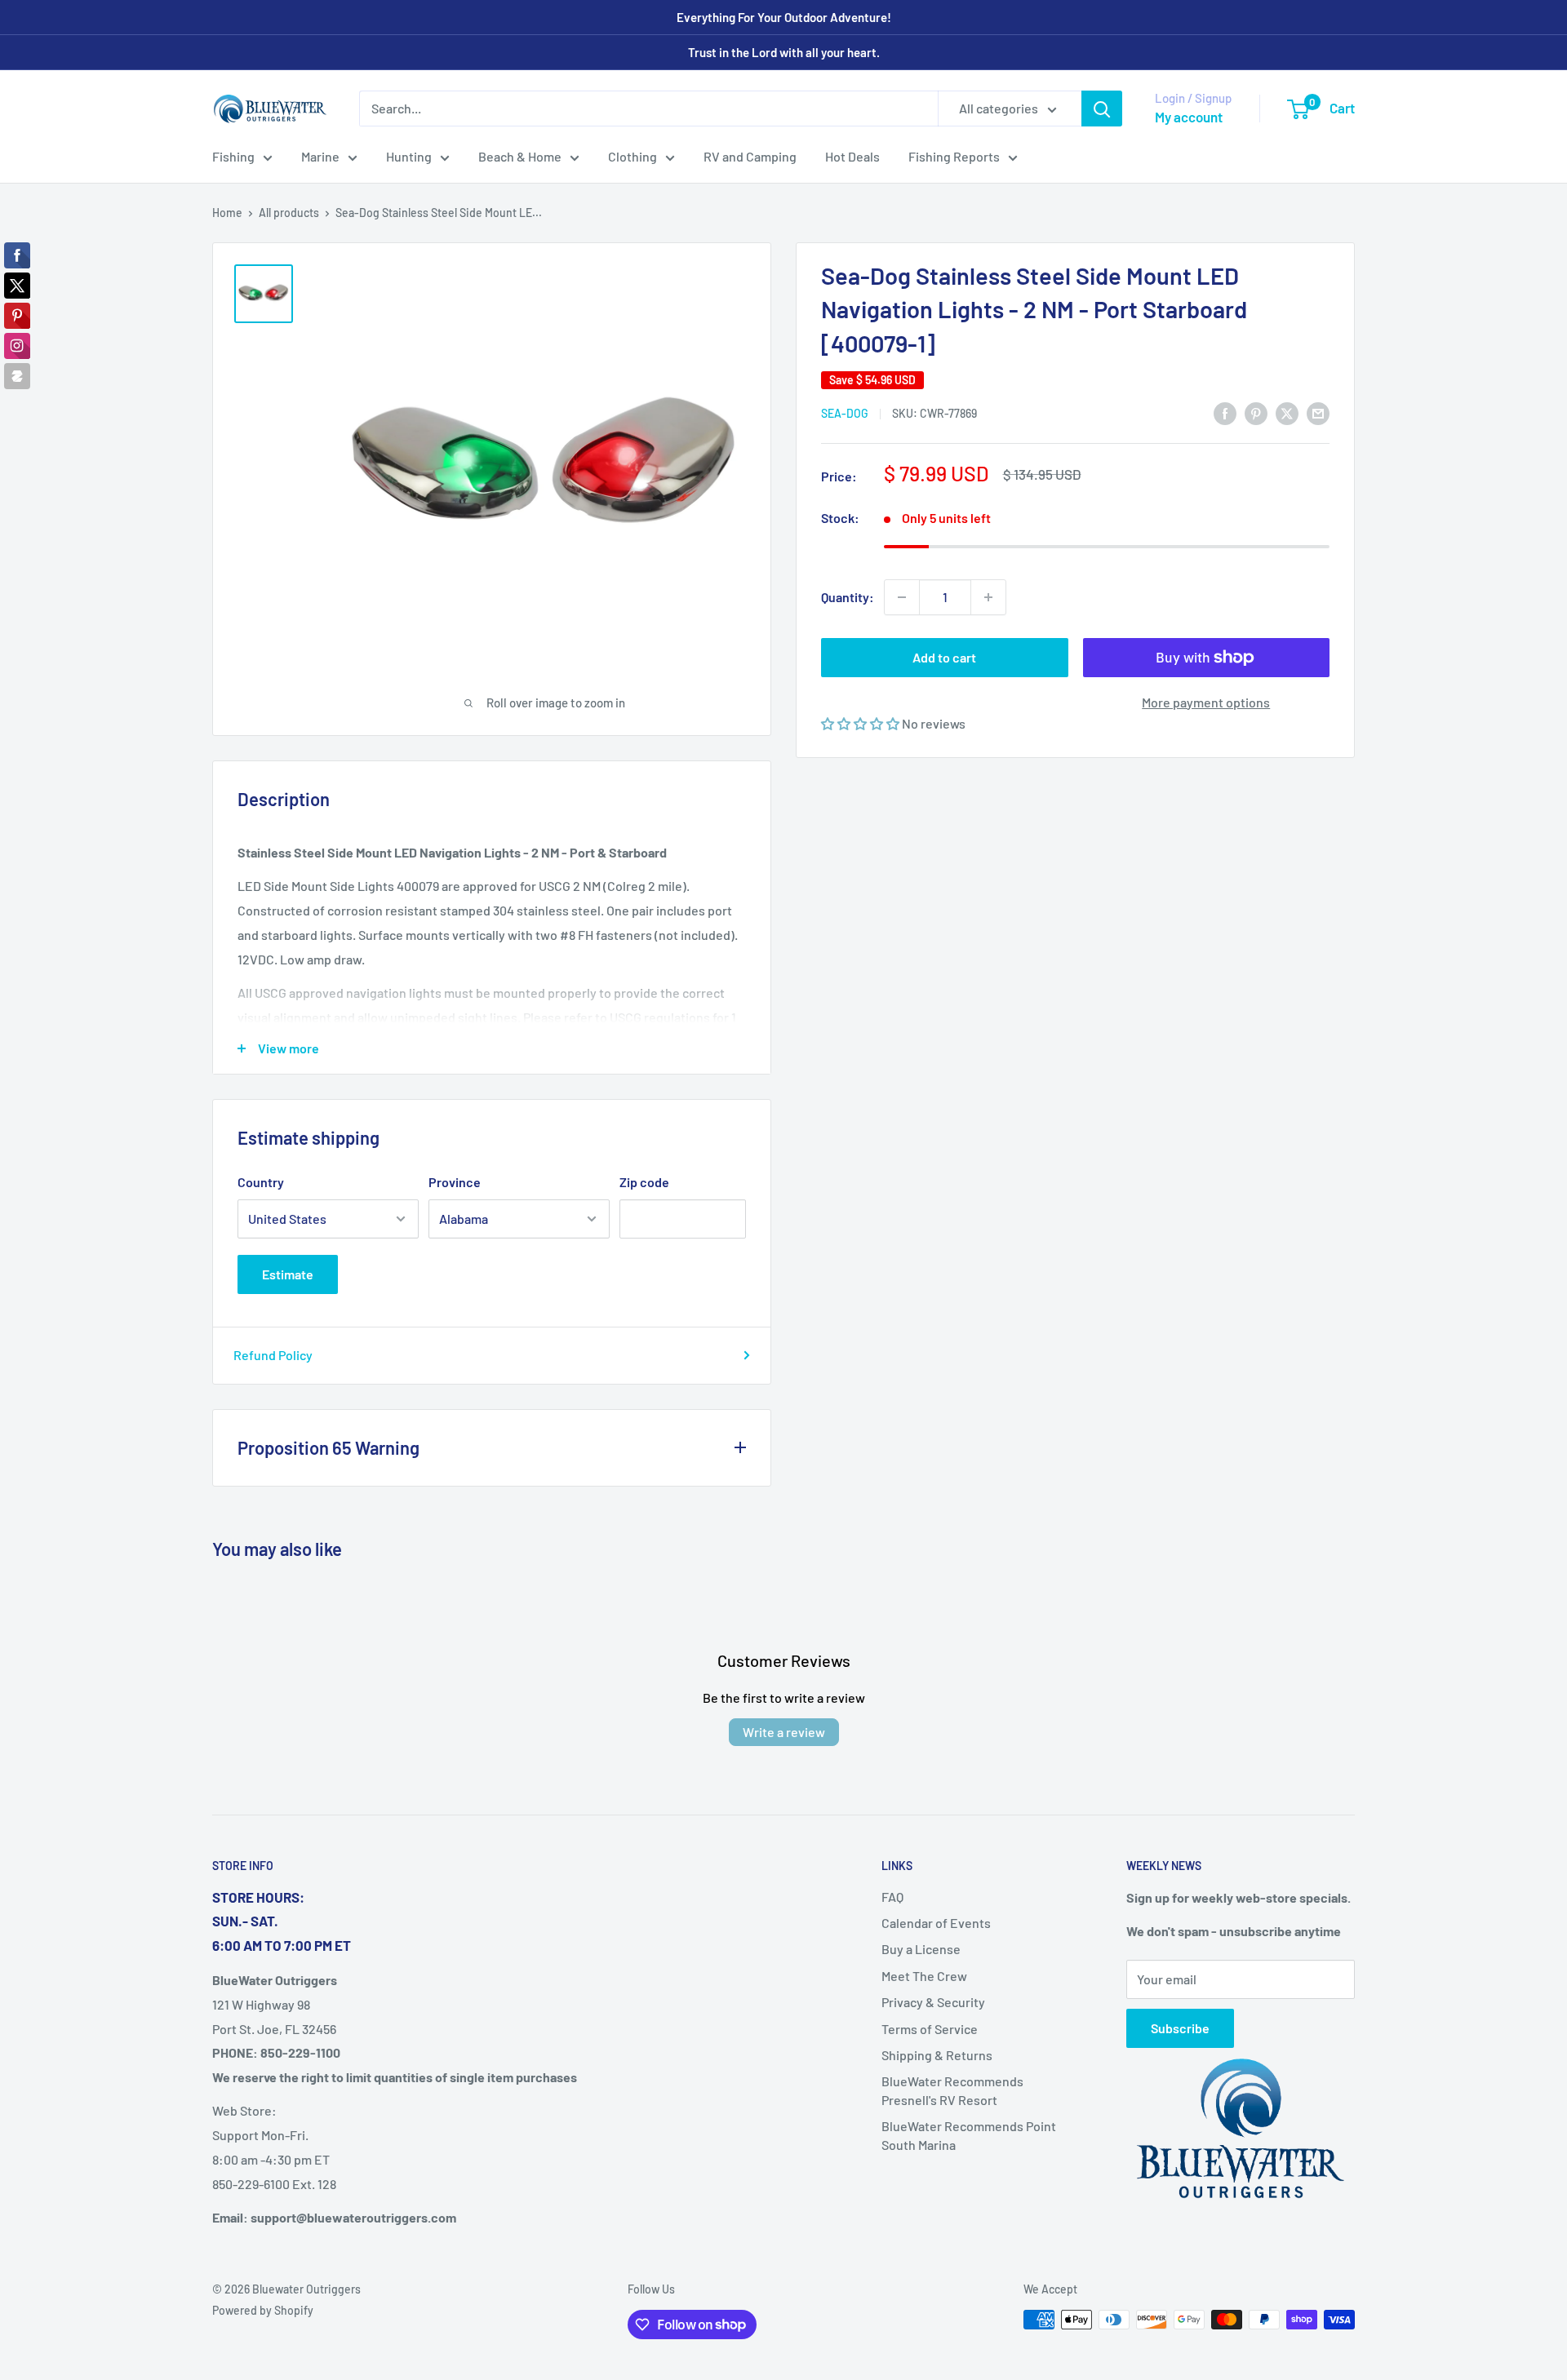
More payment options (1206, 702)
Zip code (644, 1182)
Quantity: (848, 597)
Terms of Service (930, 2029)
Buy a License (921, 1949)
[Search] (1102, 109)
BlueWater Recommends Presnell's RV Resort (952, 2090)
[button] (861, 723)
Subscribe (1180, 2028)
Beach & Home (520, 156)
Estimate (288, 1274)
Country (261, 1182)
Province (455, 1182)
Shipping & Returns (937, 2055)
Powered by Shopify (263, 2310)
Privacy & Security (933, 2002)
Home (227, 213)
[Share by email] (1318, 412)
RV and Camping (750, 156)
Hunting (409, 156)
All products (289, 213)
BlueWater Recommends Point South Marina (969, 2135)
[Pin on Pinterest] (1256, 412)
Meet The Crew (924, 1976)
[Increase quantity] (988, 597)
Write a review (784, 1732)
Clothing (633, 156)
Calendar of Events (936, 1923)
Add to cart (944, 657)
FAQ (892, 1897)
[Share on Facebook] (1225, 412)
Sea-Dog (845, 413)
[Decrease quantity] (902, 597)
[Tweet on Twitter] (1287, 412)
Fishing (233, 156)
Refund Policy (273, 1355)
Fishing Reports (954, 156)
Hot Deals (852, 156)
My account (1189, 117)
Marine (320, 156)
